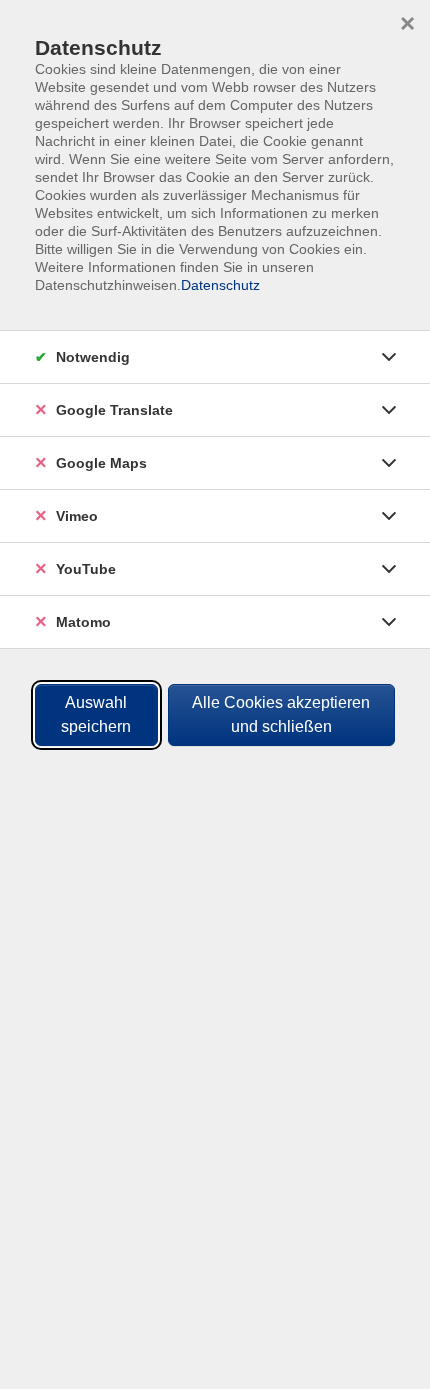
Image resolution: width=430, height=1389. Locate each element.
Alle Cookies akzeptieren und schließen (281, 714)
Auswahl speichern (96, 714)
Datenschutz (220, 285)
